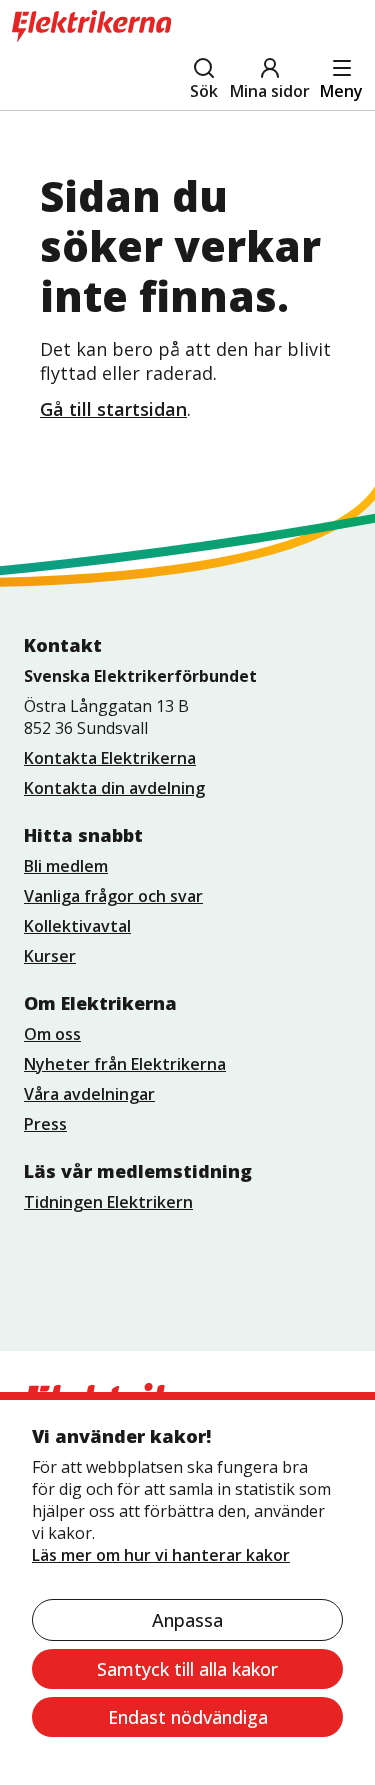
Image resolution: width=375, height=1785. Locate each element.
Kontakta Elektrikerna (110, 758)
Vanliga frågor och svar (113, 896)
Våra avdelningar (89, 1094)
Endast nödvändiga (188, 1717)
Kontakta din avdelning (114, 788)
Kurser (50, 956)
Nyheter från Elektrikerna (125, 1064)
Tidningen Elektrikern (108, 1202)
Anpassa (187, 1620)
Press (45, 1124)
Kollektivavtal (77, 926)
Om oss (52, 1034)
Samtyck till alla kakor (187, 1669)
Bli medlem (66, 866)
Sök (204, 91)
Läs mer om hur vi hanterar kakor (161, 1555)
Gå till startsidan (113, 409)
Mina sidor (270, 91)
